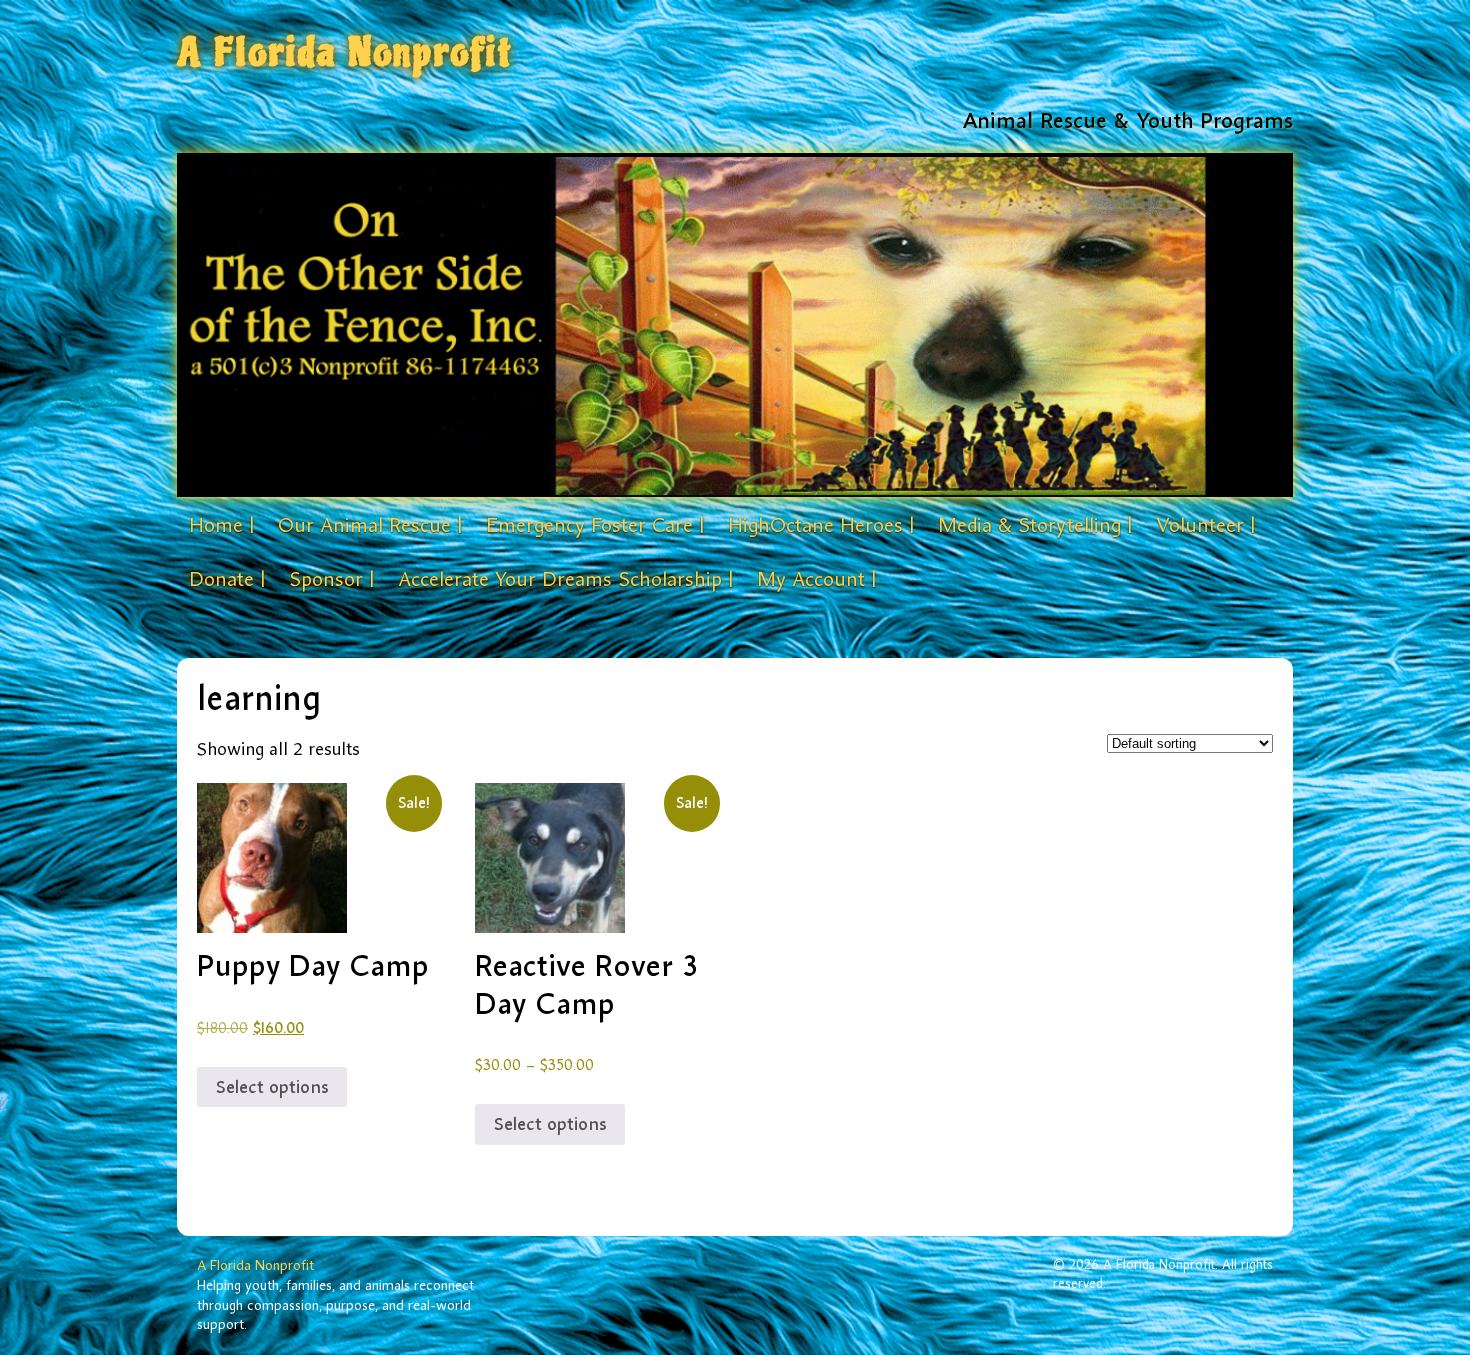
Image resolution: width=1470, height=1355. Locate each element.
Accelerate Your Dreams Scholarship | (565, 579)
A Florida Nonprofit (345, 52)
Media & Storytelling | (1035, 525)
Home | (221, 525)
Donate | (227, 579)
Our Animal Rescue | (370, 525)
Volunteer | (1205, 525)
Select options (272, 1087)
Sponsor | (331, 579)
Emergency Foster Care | (595, 525)
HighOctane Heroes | (821, 525)
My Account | (816, 579)
